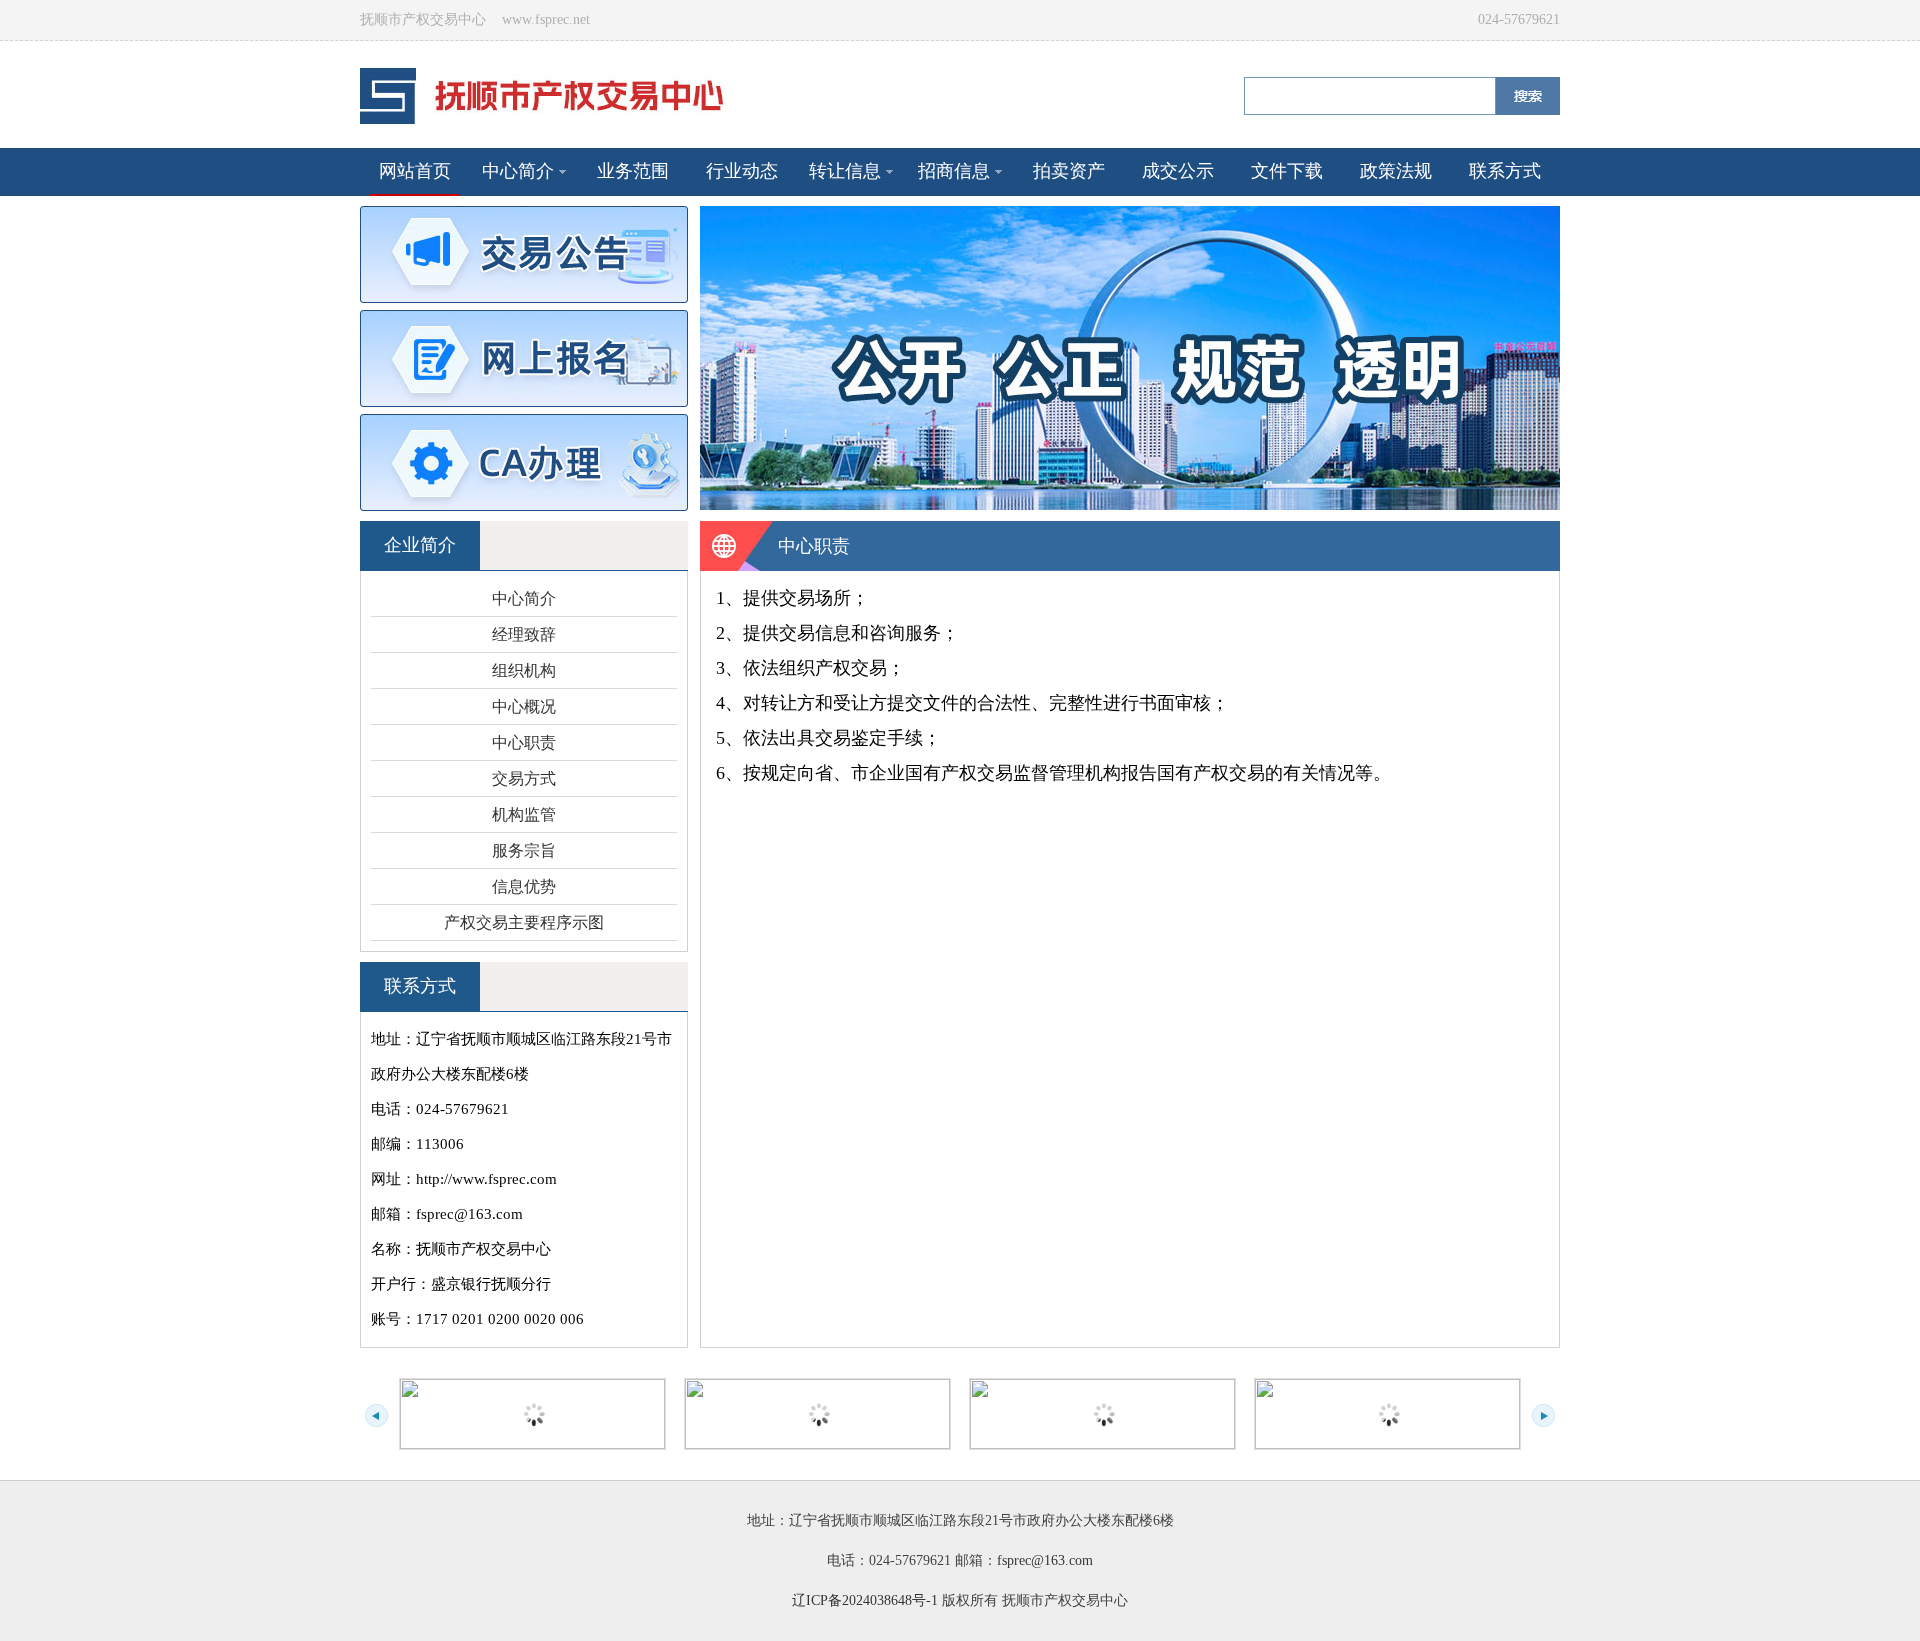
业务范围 (633, 171)
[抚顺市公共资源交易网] (1387, 1414)
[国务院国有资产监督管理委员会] (532, 1414)
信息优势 (524, 886)
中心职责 (524, 742)
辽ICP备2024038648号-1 (865, 1600)
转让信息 (845, 171)
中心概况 (524, 706)
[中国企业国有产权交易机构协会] (817, 1414)
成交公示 (1178, 171)
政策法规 (1396, 171)
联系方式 (1505, 171)
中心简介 (518, 171)
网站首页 (415, 171)
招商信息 (954, 171)
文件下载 (1287, 171)
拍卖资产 (1069, 171)
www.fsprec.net (546, 19)
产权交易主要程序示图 (524, 922)
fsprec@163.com (1045, 1560)
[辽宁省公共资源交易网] (1102, 1414)
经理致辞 (524, 634)
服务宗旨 (524, 850)
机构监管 (524, 814)
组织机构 (524, 670)
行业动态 (742, 171)
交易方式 (524, 778)
